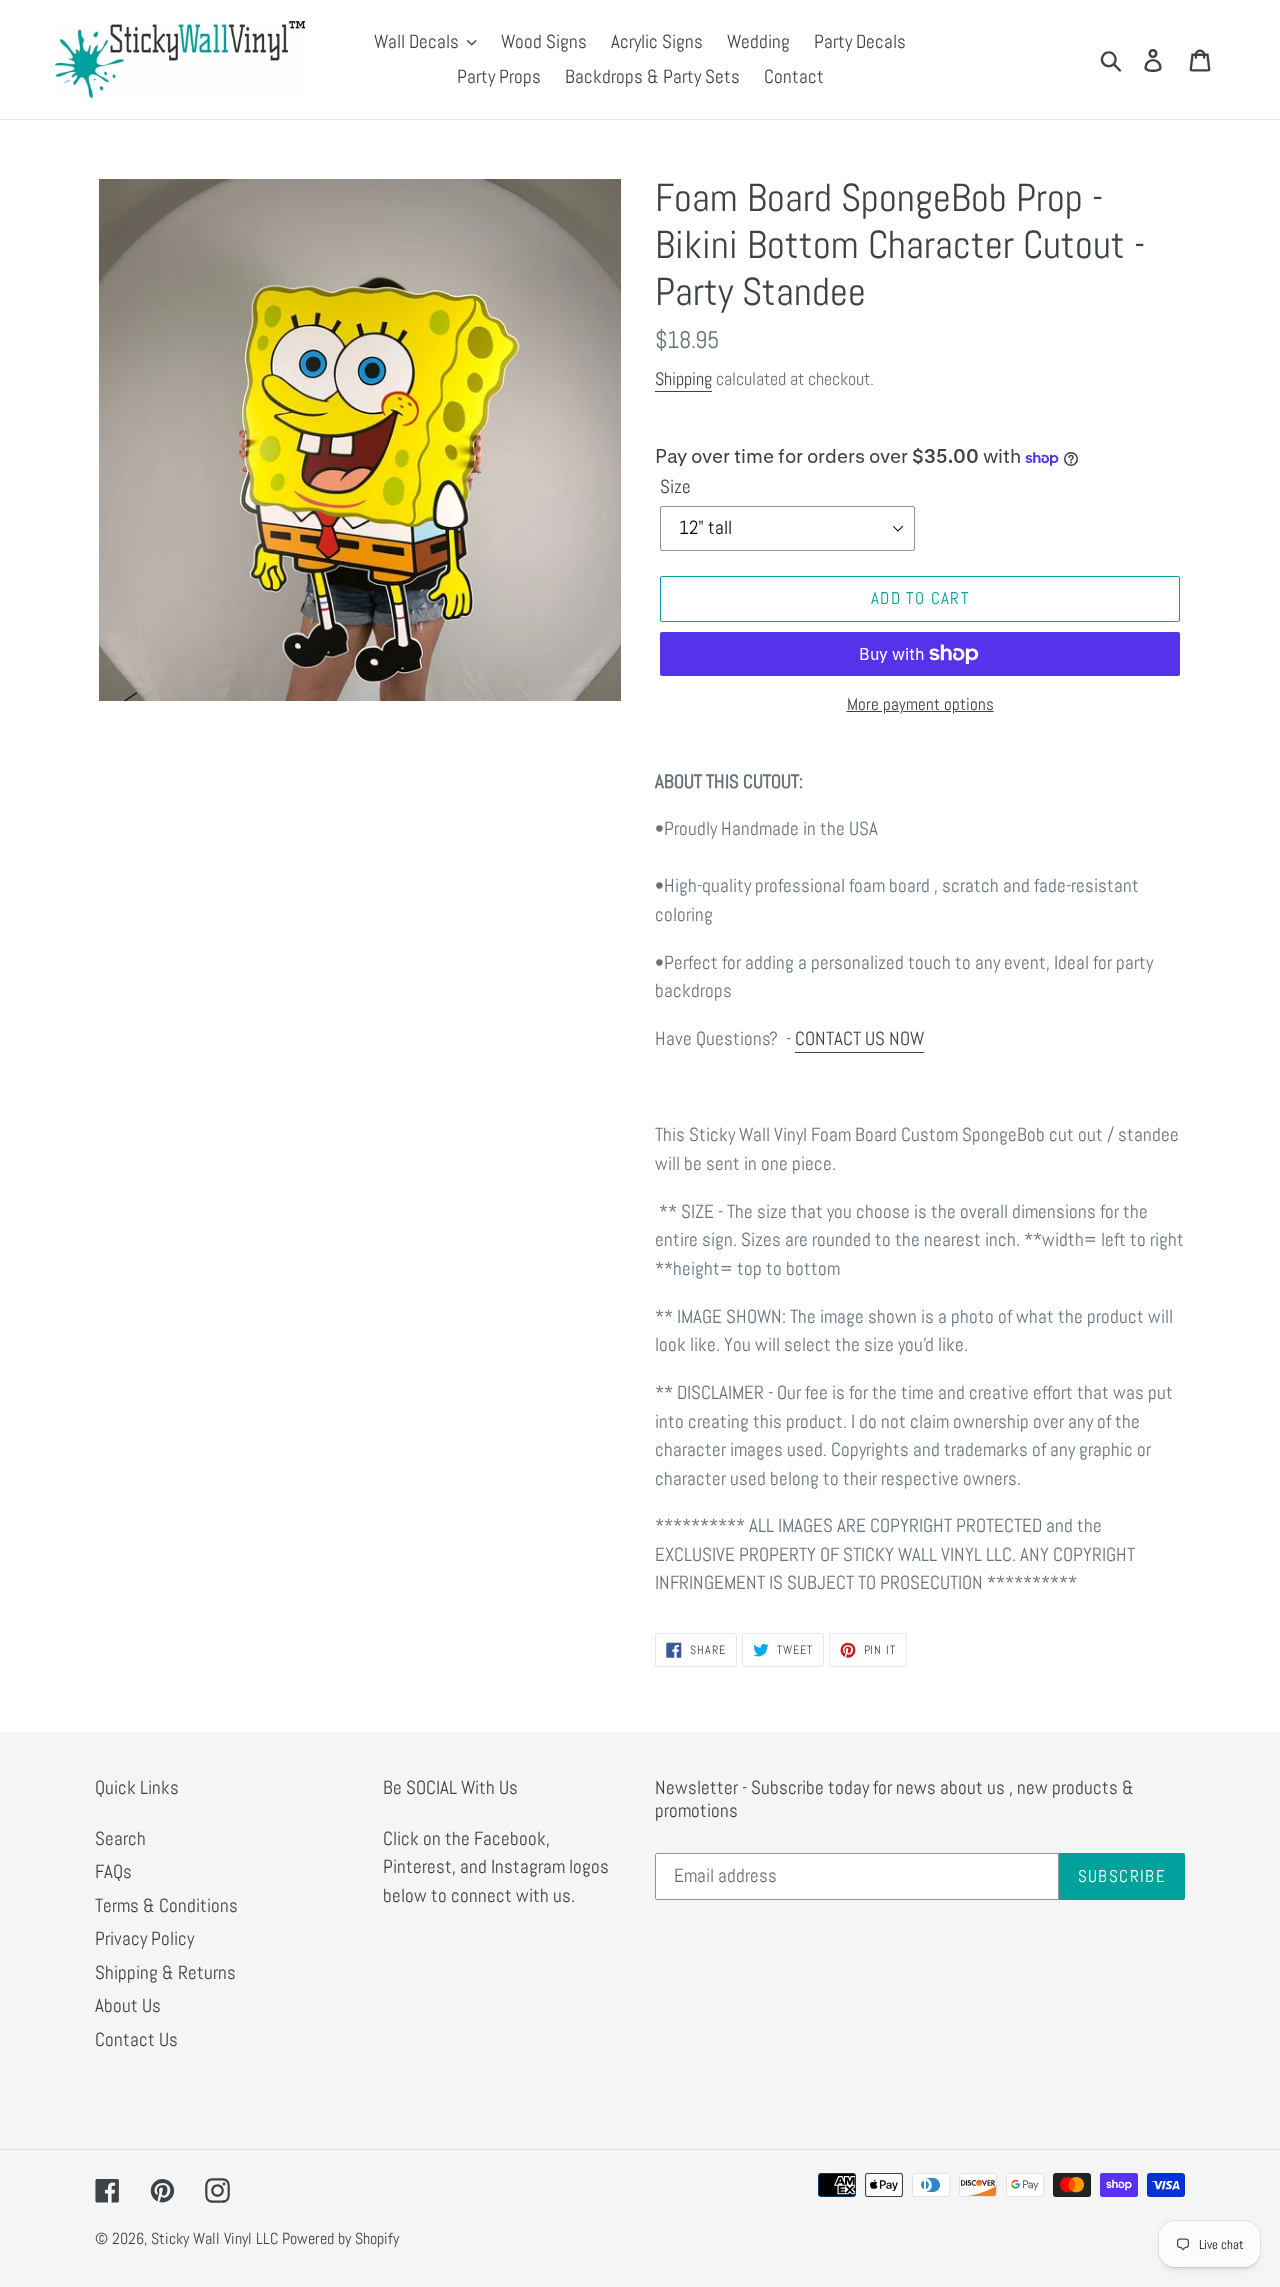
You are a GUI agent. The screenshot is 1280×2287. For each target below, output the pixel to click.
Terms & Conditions (166, 1905)
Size (675, 486)
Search (120, 1838)
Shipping (683, 378)
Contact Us (136, 2039)
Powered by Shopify (340, 2238)
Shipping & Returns (165, 1972)
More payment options (920, 704)
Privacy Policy (144, 1938)
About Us (128, 2005)
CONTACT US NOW (859, 1038)
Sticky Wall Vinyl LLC (214, 2238)
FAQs (113, 1871)
